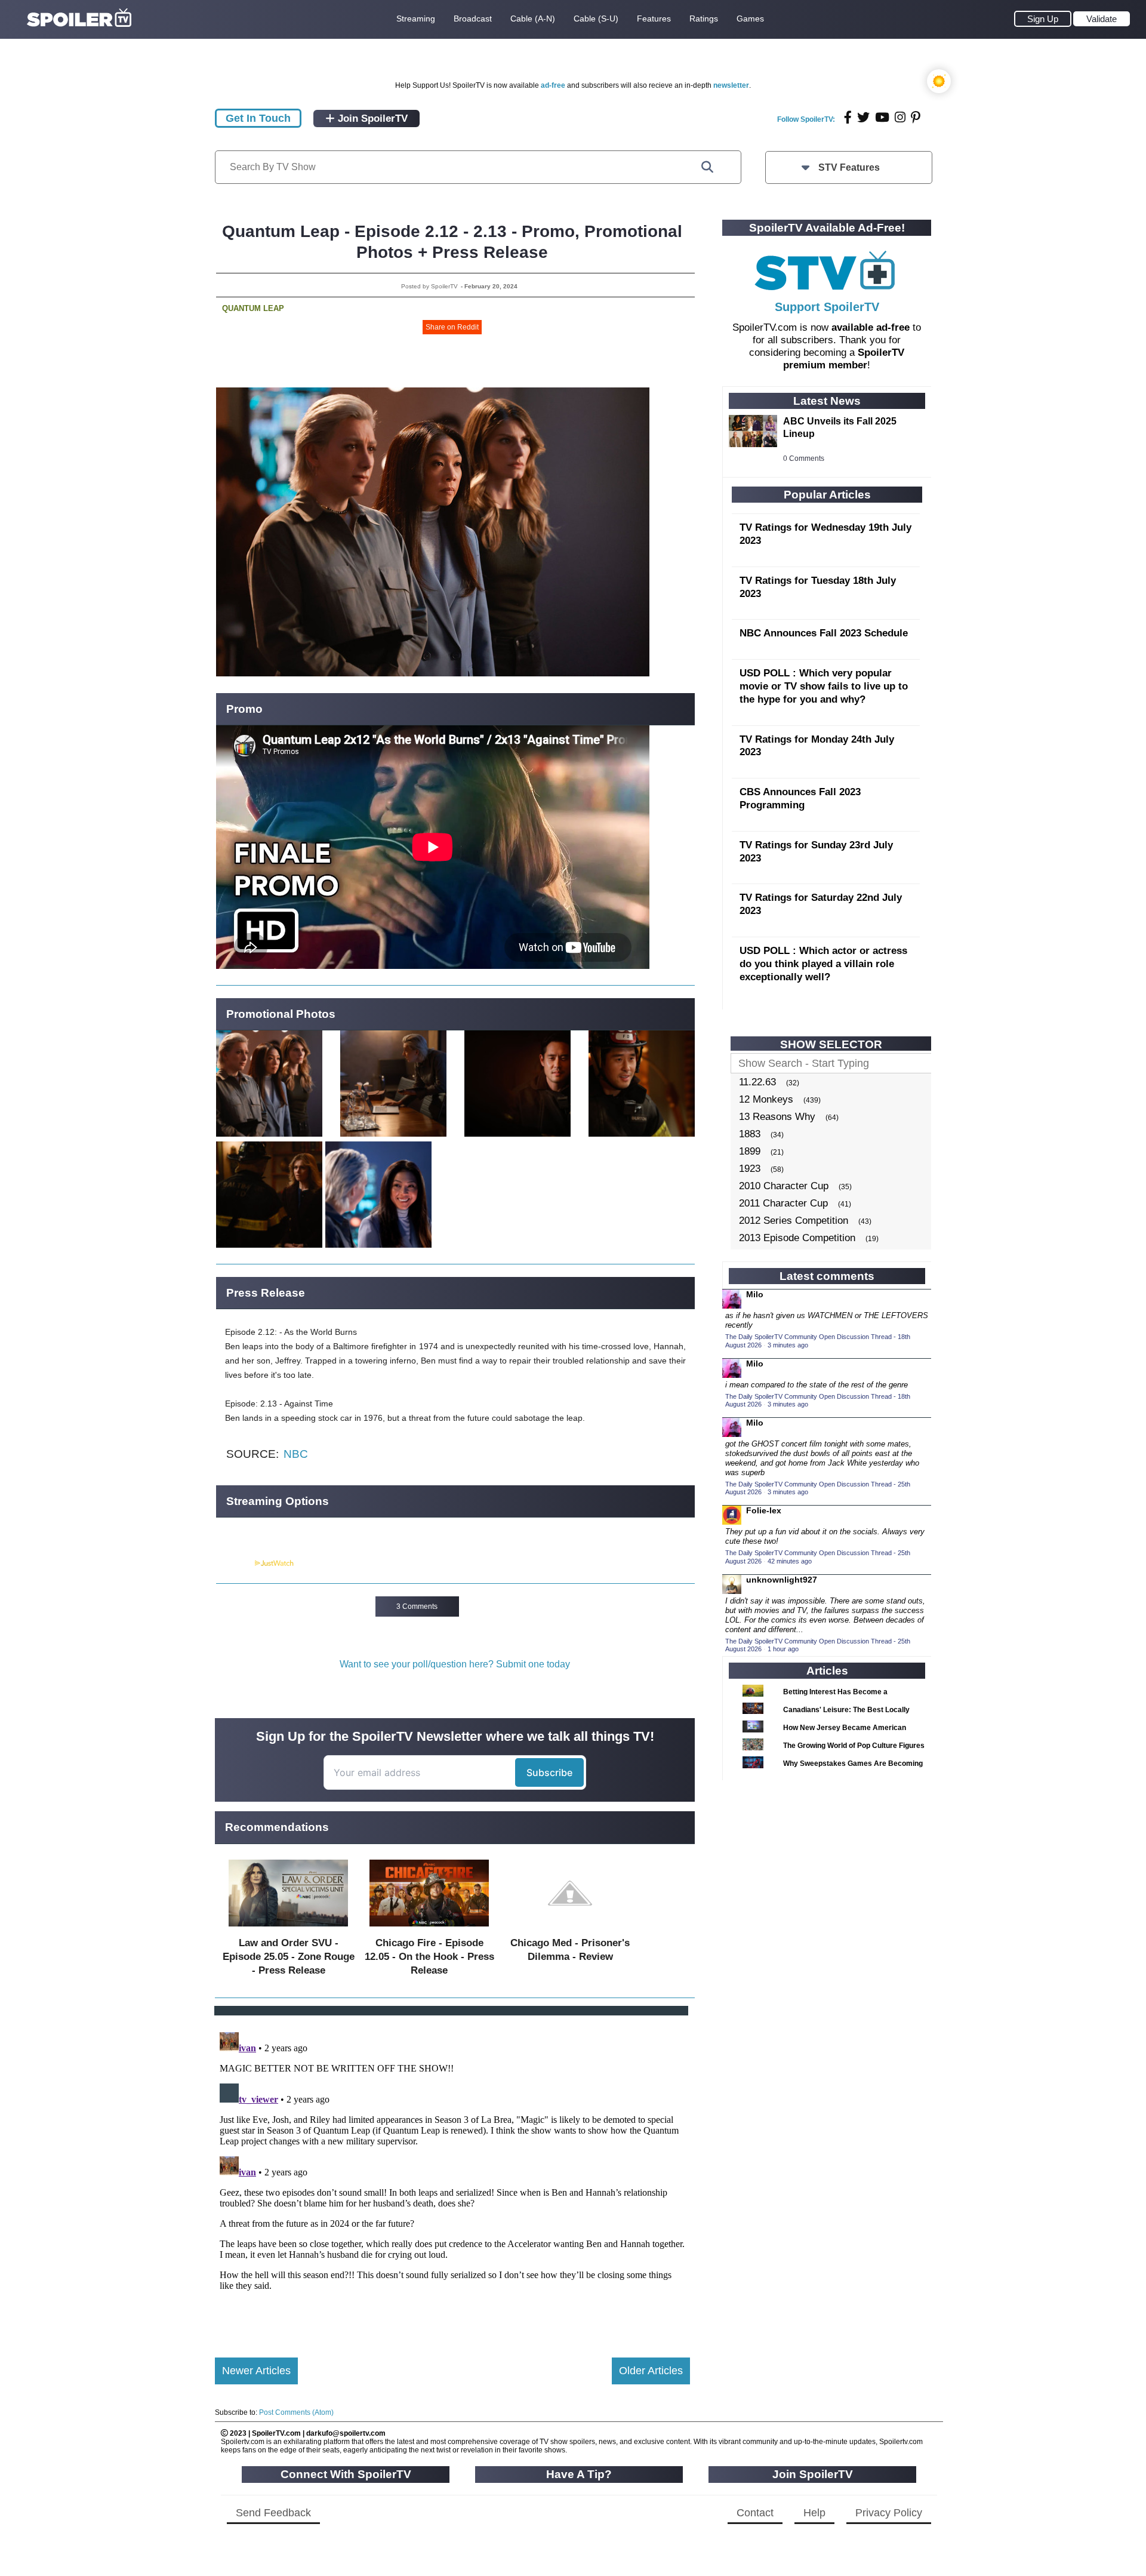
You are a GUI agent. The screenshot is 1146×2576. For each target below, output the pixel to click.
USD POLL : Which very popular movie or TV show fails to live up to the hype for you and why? (824, 686)
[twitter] (863, 117)
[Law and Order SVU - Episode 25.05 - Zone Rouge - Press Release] (288, 1929)
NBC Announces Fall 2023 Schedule (824, 633)
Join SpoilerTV (371, 119)
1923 (750, 1169)
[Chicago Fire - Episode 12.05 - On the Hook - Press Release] (429, 1929)
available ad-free (871, 327)
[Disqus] (452, 2177)
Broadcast (473, 19)
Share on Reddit (452, 327)
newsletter (731, 85)
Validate (1102, 19)
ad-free (553, 85)
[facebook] (848, 117)
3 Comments (417, 1606)
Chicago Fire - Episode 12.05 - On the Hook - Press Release (429, 1957)
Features (654, 19)
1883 (750, 1134)
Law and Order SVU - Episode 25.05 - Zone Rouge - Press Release (289, 1957)
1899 (750, 1151)
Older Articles (651, 2371)
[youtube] (882, 117)
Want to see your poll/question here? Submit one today (455, 1664)
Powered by (235, 1564)
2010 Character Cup (784, 1186)
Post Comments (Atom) (296, 2412)
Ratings (704, 19)
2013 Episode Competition (797, 1238)
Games (750, 19)
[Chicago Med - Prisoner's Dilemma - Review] (570, 1929)
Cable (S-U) (596, 19)
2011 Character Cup (783, 1203)
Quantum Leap (253, 308)
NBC (296, 1454)
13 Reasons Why (777, 1117)
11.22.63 (757, 1082)
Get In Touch (258, 118)
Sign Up (1043, 19)
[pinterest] (916, 117)
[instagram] (900, 117)
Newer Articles (256, 2371)
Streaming (416, 19)
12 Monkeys (766, 1099)
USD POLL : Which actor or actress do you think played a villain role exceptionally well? (823, 964)
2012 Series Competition (794, 1221)
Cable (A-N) (533, 19)
